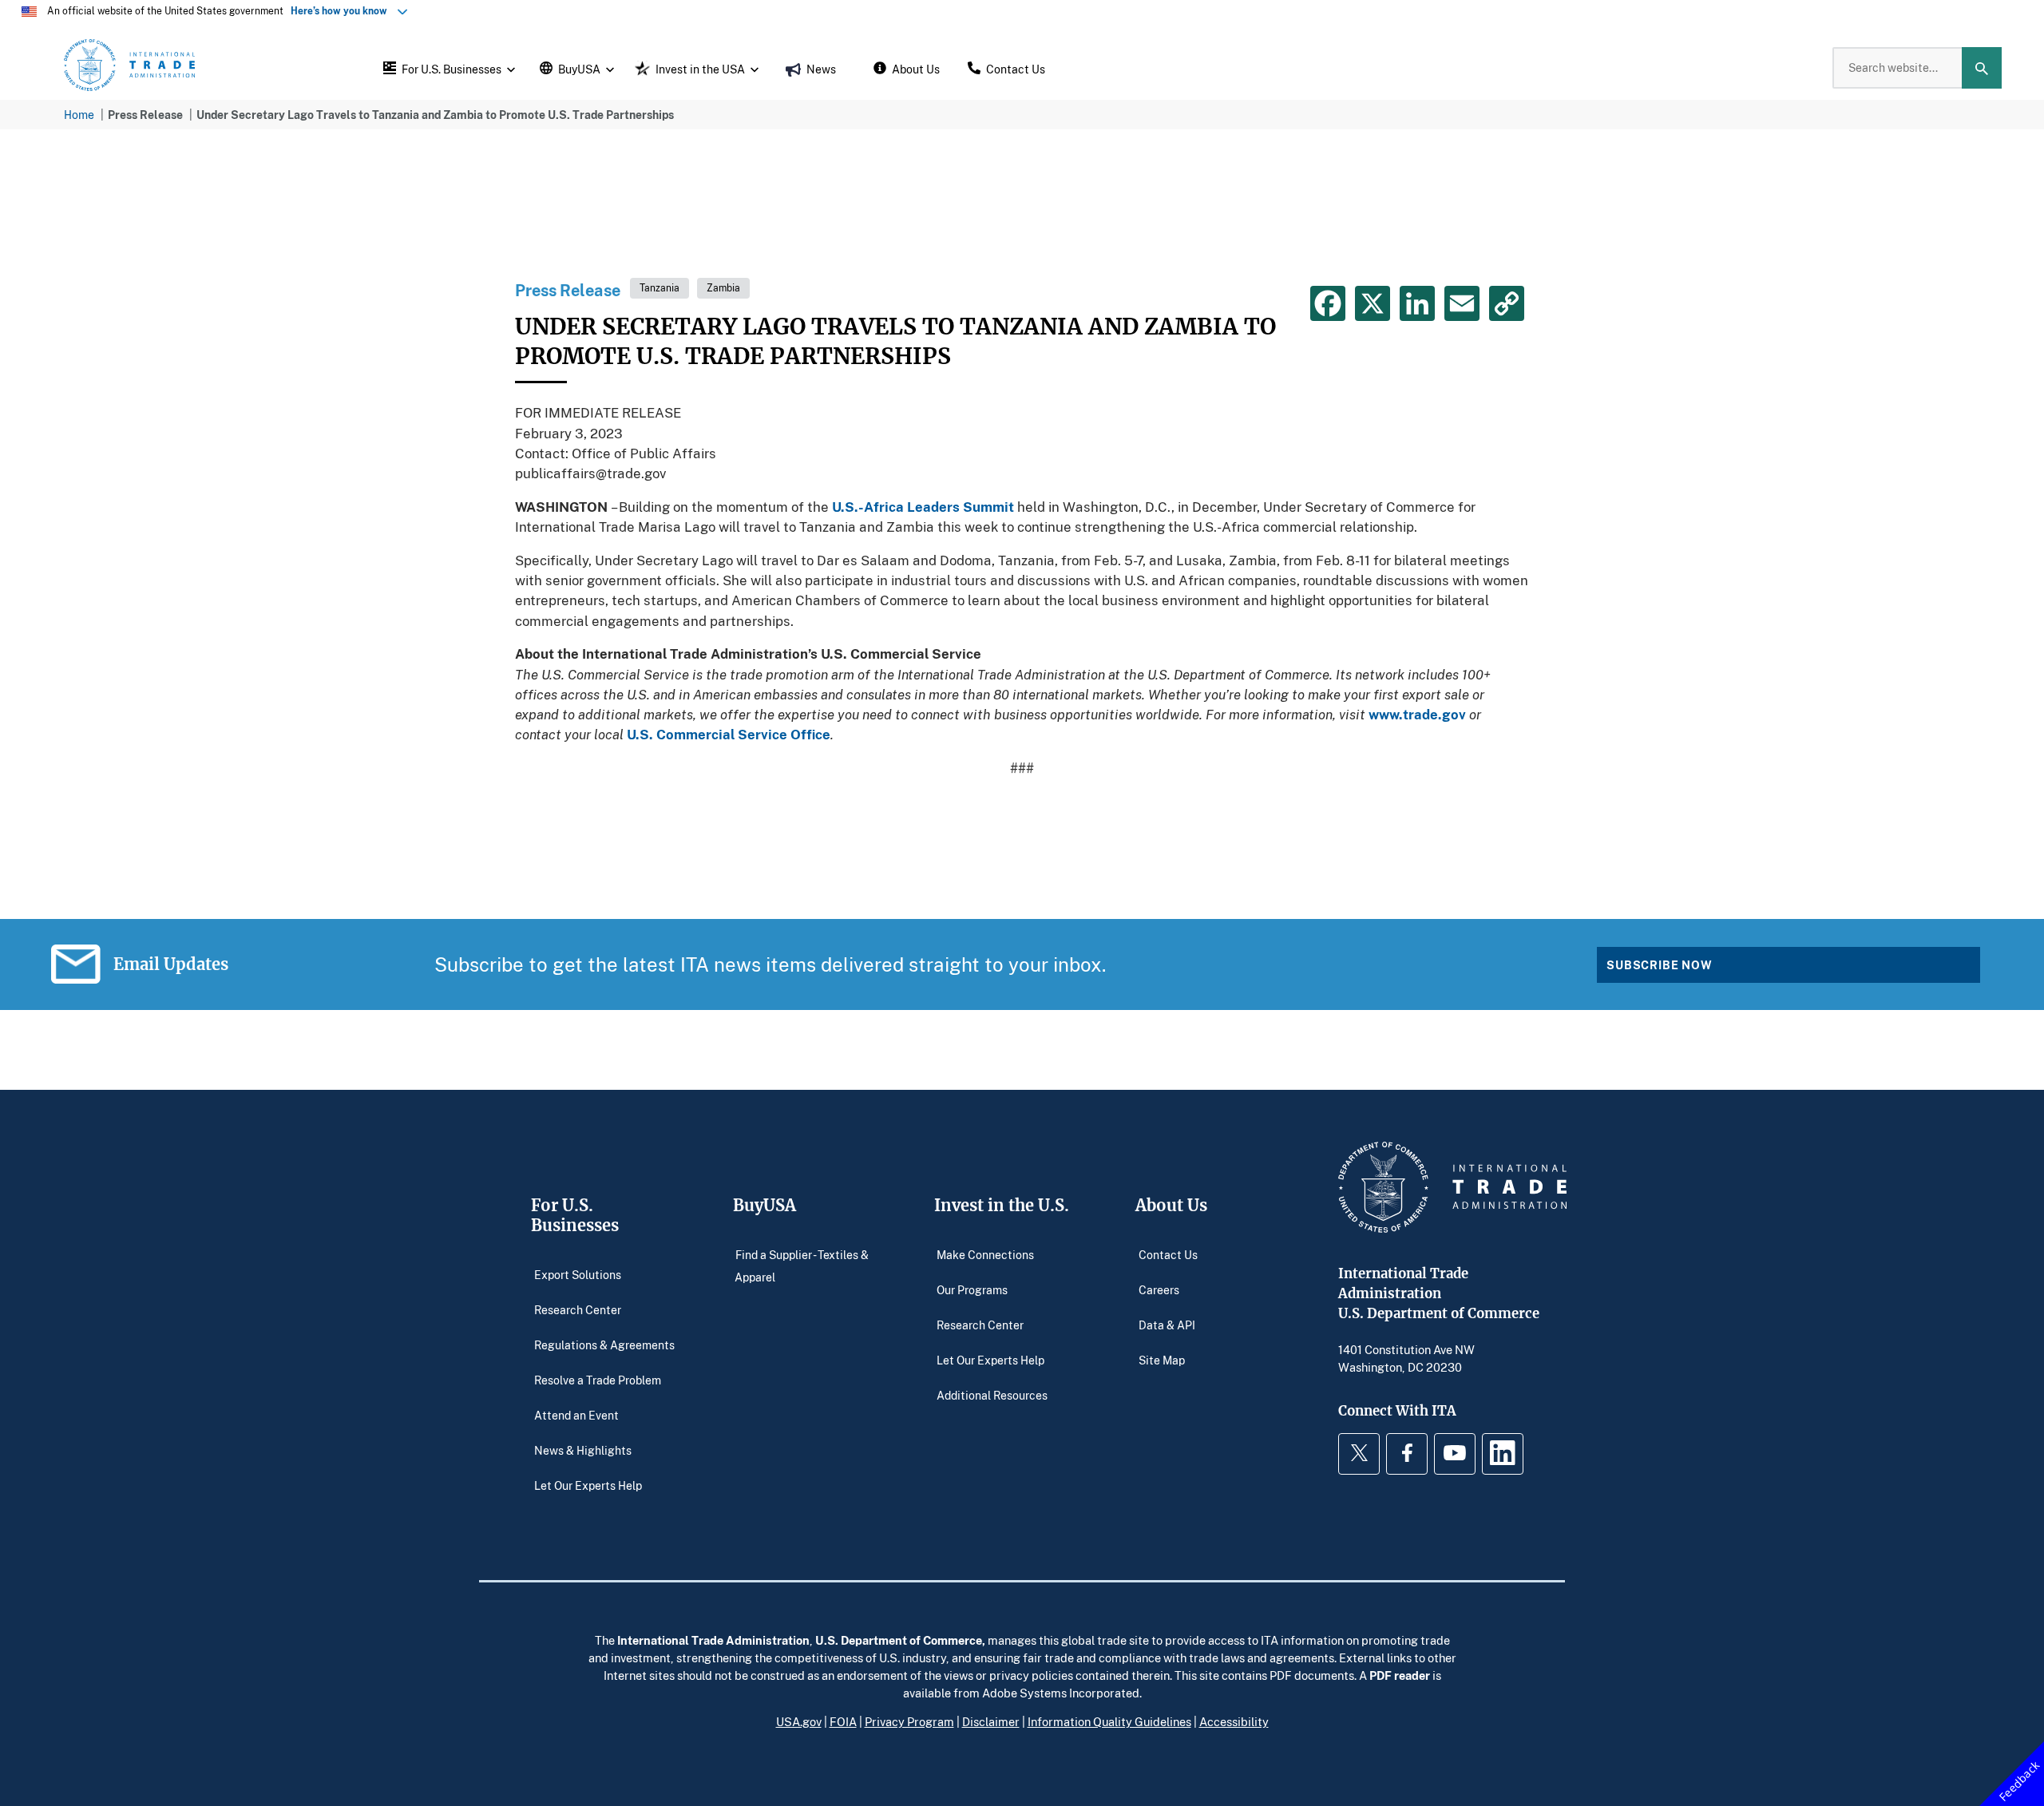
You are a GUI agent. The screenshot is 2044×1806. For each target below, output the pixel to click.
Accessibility (1234, 1721)
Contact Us (1168, 1254)
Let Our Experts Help (588, 1485)
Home (79, 115)
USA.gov (799, 1721)
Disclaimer (991, 1721)
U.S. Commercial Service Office (729, 734)
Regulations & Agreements (604, 1344)
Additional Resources (992, 1394)
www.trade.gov (1417, 714)
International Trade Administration (713, 1640)
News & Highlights (583, 1450)
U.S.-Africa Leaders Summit (923, 507)
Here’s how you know (343, 11)
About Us (1171, 1205)
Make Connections (985, 1254)
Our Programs (972, 1289)
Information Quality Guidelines (1109, 1721)
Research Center (578, 1309)
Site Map (1162, 1359)
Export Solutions (578, 1274)
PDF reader (1400, 1675)
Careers (1159, 1289)
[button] (447, 68)
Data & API (1167, 1324)
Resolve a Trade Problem (598, 1379)
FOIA (843, 1721)
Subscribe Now (1660, 965)
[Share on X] (1373, 303)
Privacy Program (909, 1721)
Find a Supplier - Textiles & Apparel (802, 1265)
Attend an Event (576, 1414)
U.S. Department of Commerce (899, 1640)
